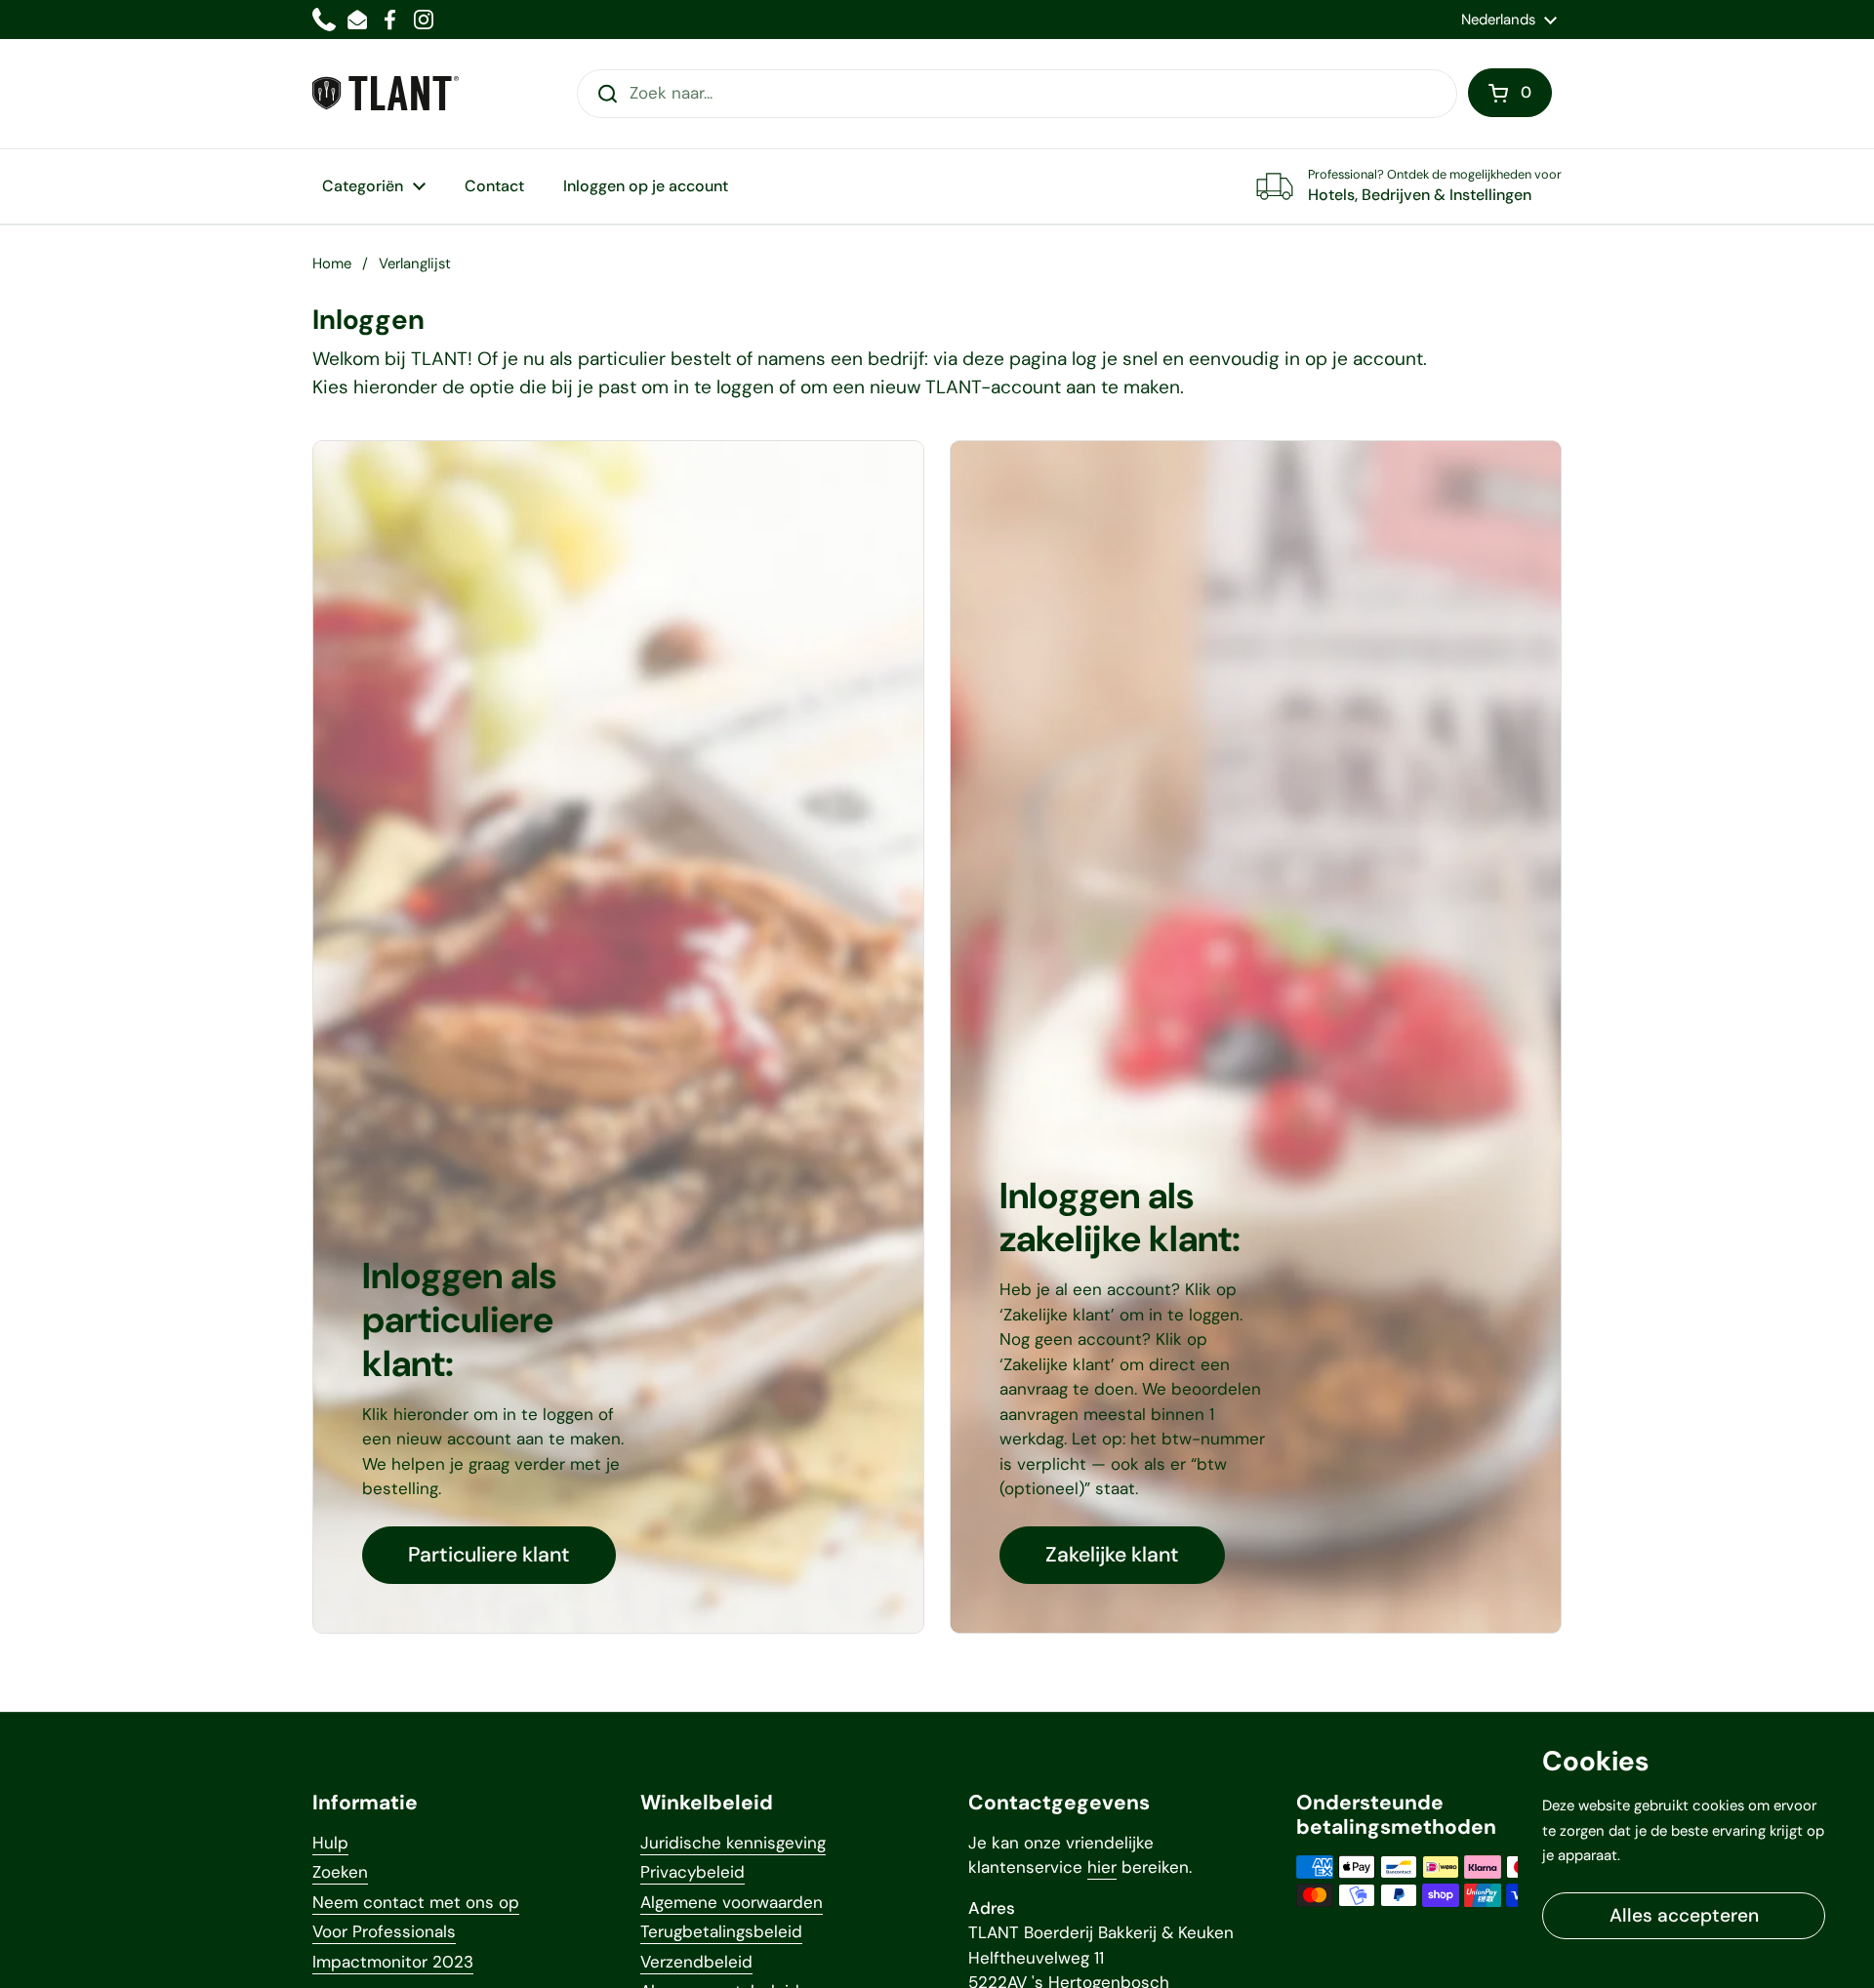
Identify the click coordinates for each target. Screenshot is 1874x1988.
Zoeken (340, 1872)
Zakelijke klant (1112, 1555)
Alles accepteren (1684, 1915)
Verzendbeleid (696, 1962)
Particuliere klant (489, 1555)
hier (1102, 1867)
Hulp (330, 1843)
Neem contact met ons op (416, 1902)
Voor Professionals (384, 1931)
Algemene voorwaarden (732, 1902)
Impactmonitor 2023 (393, 1962)
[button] (1510, 93)
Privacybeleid (693, 1872)
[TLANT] (386, 93)
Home (332, 264)
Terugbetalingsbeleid (721, 1931)
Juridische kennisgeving (733, 1843)
